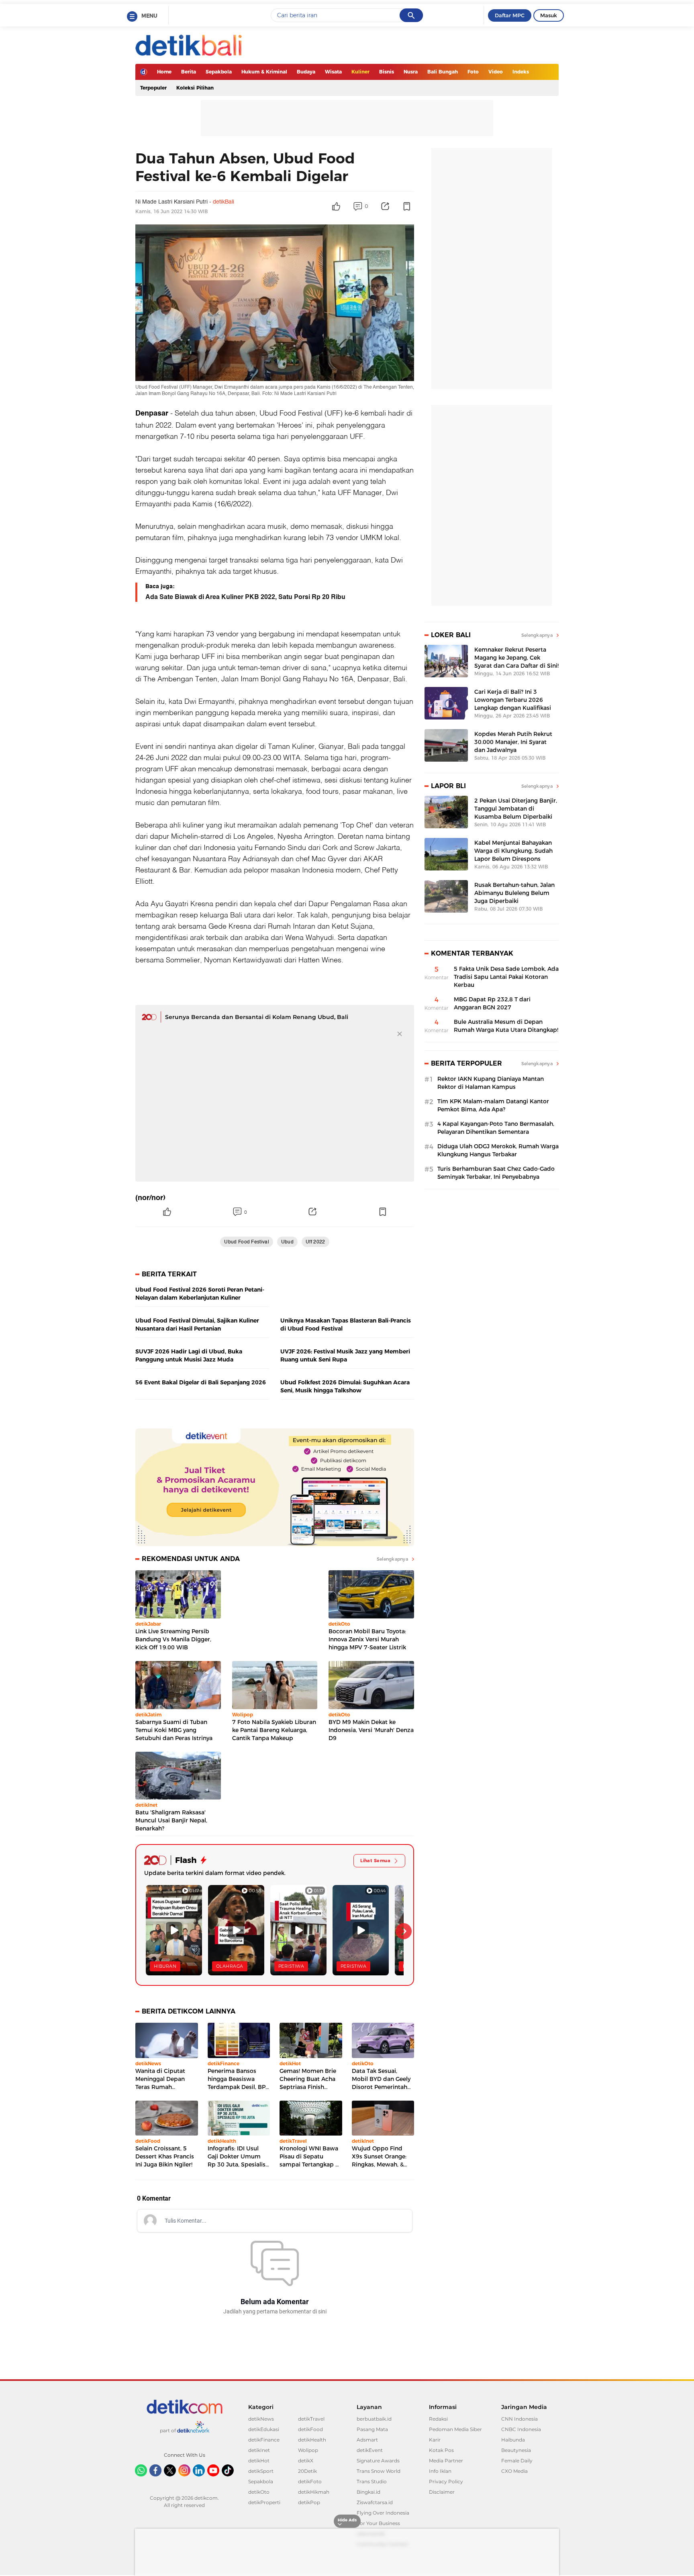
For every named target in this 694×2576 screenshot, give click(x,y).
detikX (306, 2461)
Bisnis (387, 72)
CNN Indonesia (519, 2419)
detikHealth (312, 2440)
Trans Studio (372, 2481)
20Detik (307, 2471)
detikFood (310, 2429)
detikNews (261, 2419)
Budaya (306, 72)
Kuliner (360, 72)
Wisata (333, 72)
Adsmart (367, 2440)
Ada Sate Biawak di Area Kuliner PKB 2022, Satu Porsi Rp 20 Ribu (245, 597)
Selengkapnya (392, 1559)
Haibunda (513, 2440)
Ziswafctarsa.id (375, 2502)
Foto (473, 72)
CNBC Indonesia (521, 2429)
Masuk (549, 15)
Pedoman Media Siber (455, 2429)
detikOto (259, 2492)
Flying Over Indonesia (383, 2513)
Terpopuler (153, 88)
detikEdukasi (264, 2429)
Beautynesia (516, 2450)
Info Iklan (440, 2471)
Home (164, 72)
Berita (189, 72)
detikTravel (311, 2419)
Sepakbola (219, 72)
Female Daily (517, 2461)
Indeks (521, 72)
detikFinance (264, 2440)
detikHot (259, 2461)
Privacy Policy (446, 2481)
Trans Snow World (379, 2471)
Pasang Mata (372, 2429)
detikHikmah (314, 2492)
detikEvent (370, 2450)
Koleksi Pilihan (195, 88)
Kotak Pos (441, 2450)
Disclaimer (442, 2492)
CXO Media (514, 2471)
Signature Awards (378, 2461)
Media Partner (446, 2461)
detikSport (261, 2471)
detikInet (259, 2450)
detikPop (309, 2502)
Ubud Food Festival (291, 412)
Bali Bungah (443, 72)
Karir (435, 2440)
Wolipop (308, 2450)
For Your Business (378, 2523)
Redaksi (438, 2419)
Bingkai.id (368, 2492)
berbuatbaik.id (374, 2419)
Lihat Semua (375, 1861)
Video (496, 72)
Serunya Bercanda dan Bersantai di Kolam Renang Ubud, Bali (257, 1017)
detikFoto (310, 2481)
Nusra (411, 72)
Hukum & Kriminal (264, 72)
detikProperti (264, 2502)
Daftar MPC (510, 15)
